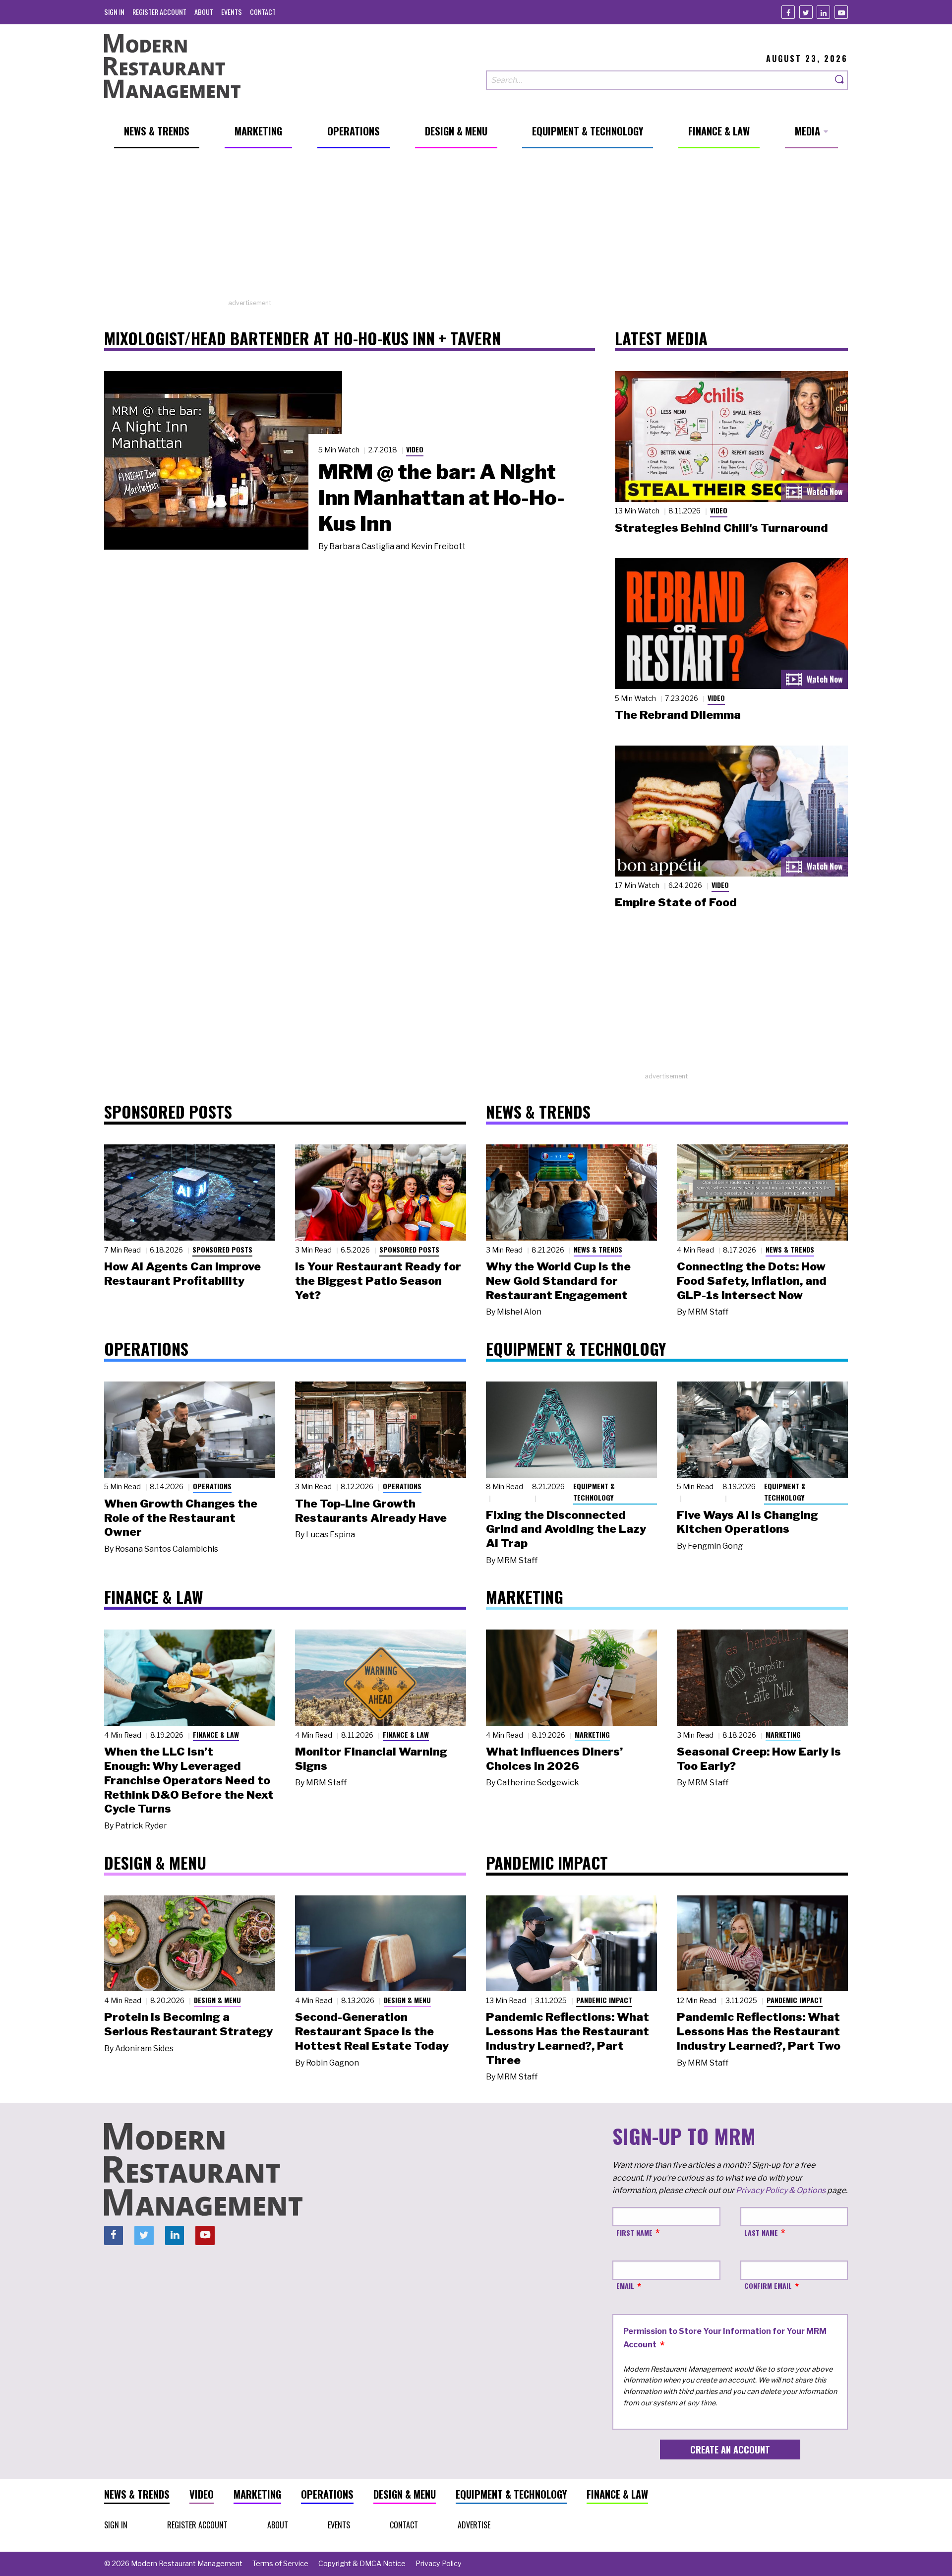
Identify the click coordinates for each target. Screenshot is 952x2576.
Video (415, 449)
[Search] (840, 80)
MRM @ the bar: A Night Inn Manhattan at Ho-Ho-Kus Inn (442, 498)
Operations (212, 1486)
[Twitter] (806, 12)
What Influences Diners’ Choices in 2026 (554, 1759)
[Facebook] (788, 12)
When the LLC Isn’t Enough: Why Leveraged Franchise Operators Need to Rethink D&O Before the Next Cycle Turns (189, 1780)
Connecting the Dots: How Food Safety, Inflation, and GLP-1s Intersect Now (752, 1281)
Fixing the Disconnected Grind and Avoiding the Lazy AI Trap (566, 1529)
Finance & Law (216, 1734)
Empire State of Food (676, 902)
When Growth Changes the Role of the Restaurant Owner (181, 1518)
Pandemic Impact (604, 2000)
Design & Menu (217, 2000)
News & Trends (598, 1249)
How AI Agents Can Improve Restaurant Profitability (182, 1274)
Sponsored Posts (222, 1249)
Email (625, 2286)
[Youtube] (841, 12)
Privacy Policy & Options (781, 2190)
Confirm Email (768, 2286)
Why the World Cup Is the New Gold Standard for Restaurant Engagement (558, 1281)
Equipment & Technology (594, 1492)
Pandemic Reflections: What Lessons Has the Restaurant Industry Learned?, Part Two (759, 2031)
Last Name (761, 2232)
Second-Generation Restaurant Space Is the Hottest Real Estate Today (372, 2031)
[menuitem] (114, 12)
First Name (634, 2232)
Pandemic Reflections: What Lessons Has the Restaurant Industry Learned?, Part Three (567, 2038)
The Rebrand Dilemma (678, 715)
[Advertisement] (476, 229)
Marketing (592, 1734)
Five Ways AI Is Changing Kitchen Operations (747, 1522)
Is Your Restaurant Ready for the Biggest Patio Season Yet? (378, 1281)
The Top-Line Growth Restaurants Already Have (371, 1511)
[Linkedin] (823, 12)
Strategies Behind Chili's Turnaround (721, 528)
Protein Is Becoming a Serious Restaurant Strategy (188, 2024)
